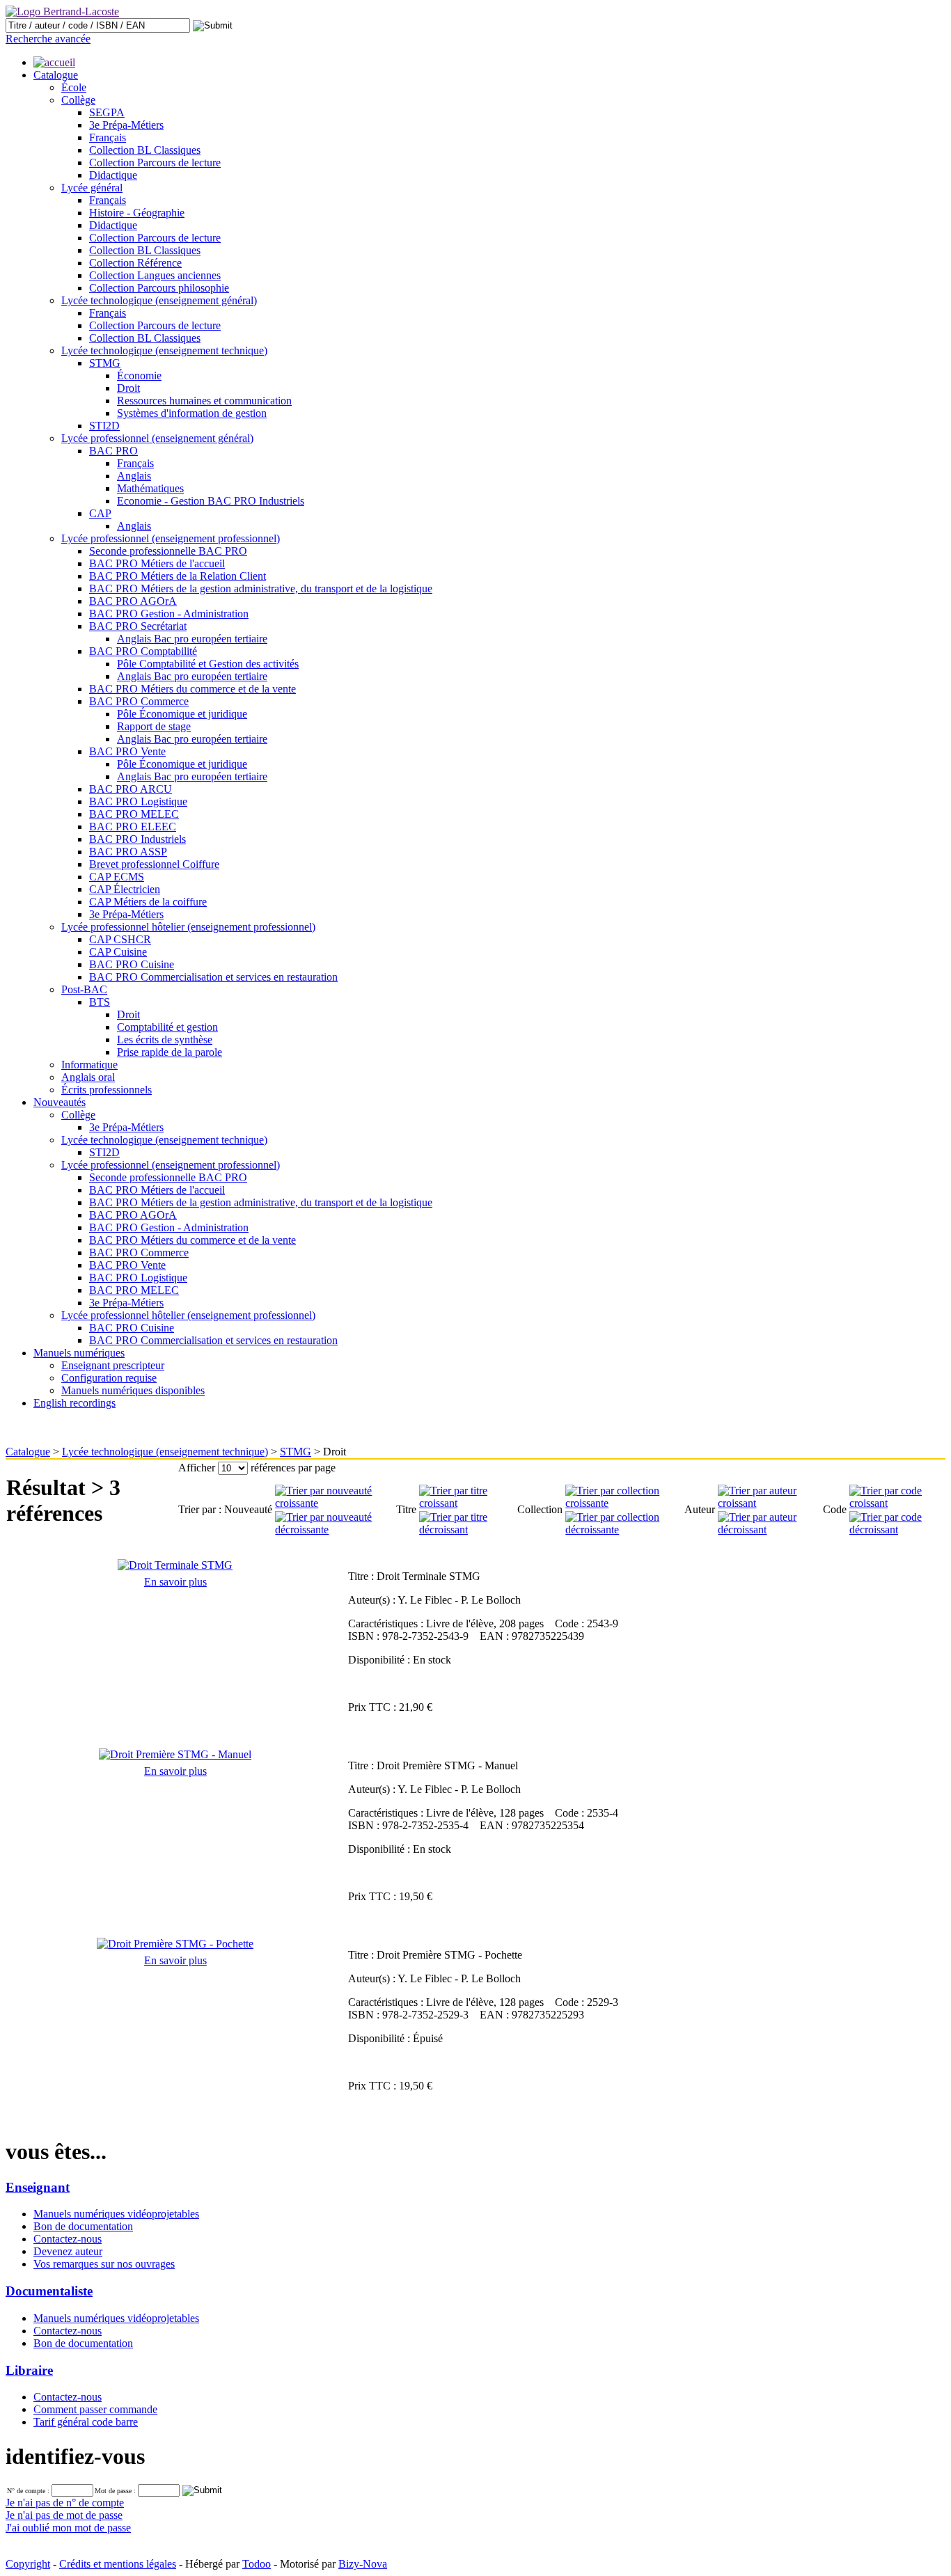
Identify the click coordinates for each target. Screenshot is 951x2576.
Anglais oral (88, 1077)
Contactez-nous (68, 2239)
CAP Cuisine (118, 952)
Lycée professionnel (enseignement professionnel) (171, 538)
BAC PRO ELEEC (133, 827)
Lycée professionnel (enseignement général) (157, 438)
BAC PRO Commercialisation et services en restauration (213, 977)
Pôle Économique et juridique (182, 714)
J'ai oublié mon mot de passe (68, 2528)
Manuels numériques (79, 1353)
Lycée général (92, 188)
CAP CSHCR (120, 939)
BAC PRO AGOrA (133, 601)
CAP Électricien (125, 889)
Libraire (29, 2370)
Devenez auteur (68, 2251)
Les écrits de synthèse (165, 1040)
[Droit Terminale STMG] (175, 1565)
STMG (105, 363)
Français (108, 137)
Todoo (257, 2564)
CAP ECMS (117, 877)
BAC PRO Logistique (138, 801)
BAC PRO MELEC (134, 814)
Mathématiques (150, 488)
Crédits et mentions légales (118, 2564)
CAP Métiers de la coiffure (148, 902)
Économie (139, 376)
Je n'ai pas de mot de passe (64, 2515)
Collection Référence (135, 263)
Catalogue (56, 75)
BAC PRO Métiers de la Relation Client (178, 576)
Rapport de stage (154, 726)
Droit (128, 388)
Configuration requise (109, 1378)
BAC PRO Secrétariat (138, 626)
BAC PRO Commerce (139, 701)
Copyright (28, 2564)
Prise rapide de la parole (170, 1052)
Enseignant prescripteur (113, 1365)
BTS (100, 1002)
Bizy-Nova (363, 2564)
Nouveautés (60, 1102)
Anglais (134, 476)
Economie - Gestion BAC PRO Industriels (211, 501)
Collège (78, 100)
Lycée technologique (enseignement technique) (164, 350)
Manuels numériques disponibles (133, 1390)
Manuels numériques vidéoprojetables (116, 2214)
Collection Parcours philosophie (159, 288)
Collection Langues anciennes (155, 275)
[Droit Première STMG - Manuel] (175, 1754)
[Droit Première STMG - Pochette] (175, 1944)
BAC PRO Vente (127, 751)
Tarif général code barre (86, 2422)
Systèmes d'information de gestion (192, 413)
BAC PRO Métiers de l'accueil (157, 563)
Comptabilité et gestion (167, 1027)
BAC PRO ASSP (128, 852)
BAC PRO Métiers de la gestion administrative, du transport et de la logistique (261, 588)
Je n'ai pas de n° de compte (65, 2503)
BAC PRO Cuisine (132, 964)
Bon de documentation (83, 2226)
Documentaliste (49, 2291)
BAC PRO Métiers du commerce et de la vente (192, 689)
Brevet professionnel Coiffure (154, 864)
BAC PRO (113, 451)
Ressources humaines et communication (204, 401)
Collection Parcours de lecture (155, 163)
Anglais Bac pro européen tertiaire (192, 639)
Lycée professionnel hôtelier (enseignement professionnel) (188, 927)
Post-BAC (84, 989)
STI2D (104, 426)
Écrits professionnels (107, 1090)
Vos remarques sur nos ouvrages (104, 2264)
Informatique (89, 1065)
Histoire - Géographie (137, 213)
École (74, 87)
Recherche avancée (48, 39)
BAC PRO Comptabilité (143, 651)
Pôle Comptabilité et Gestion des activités (208, 664)
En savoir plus (175, 1582)
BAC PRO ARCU (131, 789)
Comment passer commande (95, 2409)
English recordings (74, 1403)
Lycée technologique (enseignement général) (159, 300)
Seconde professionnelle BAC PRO (168, 551)
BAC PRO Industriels (137, 839)
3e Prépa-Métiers (126, 125)
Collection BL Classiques (145, 150)
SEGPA (107, 112)
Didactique (113, 175)
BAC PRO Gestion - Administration (169, 614)
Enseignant (38, 2187)
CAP (100, 513)
